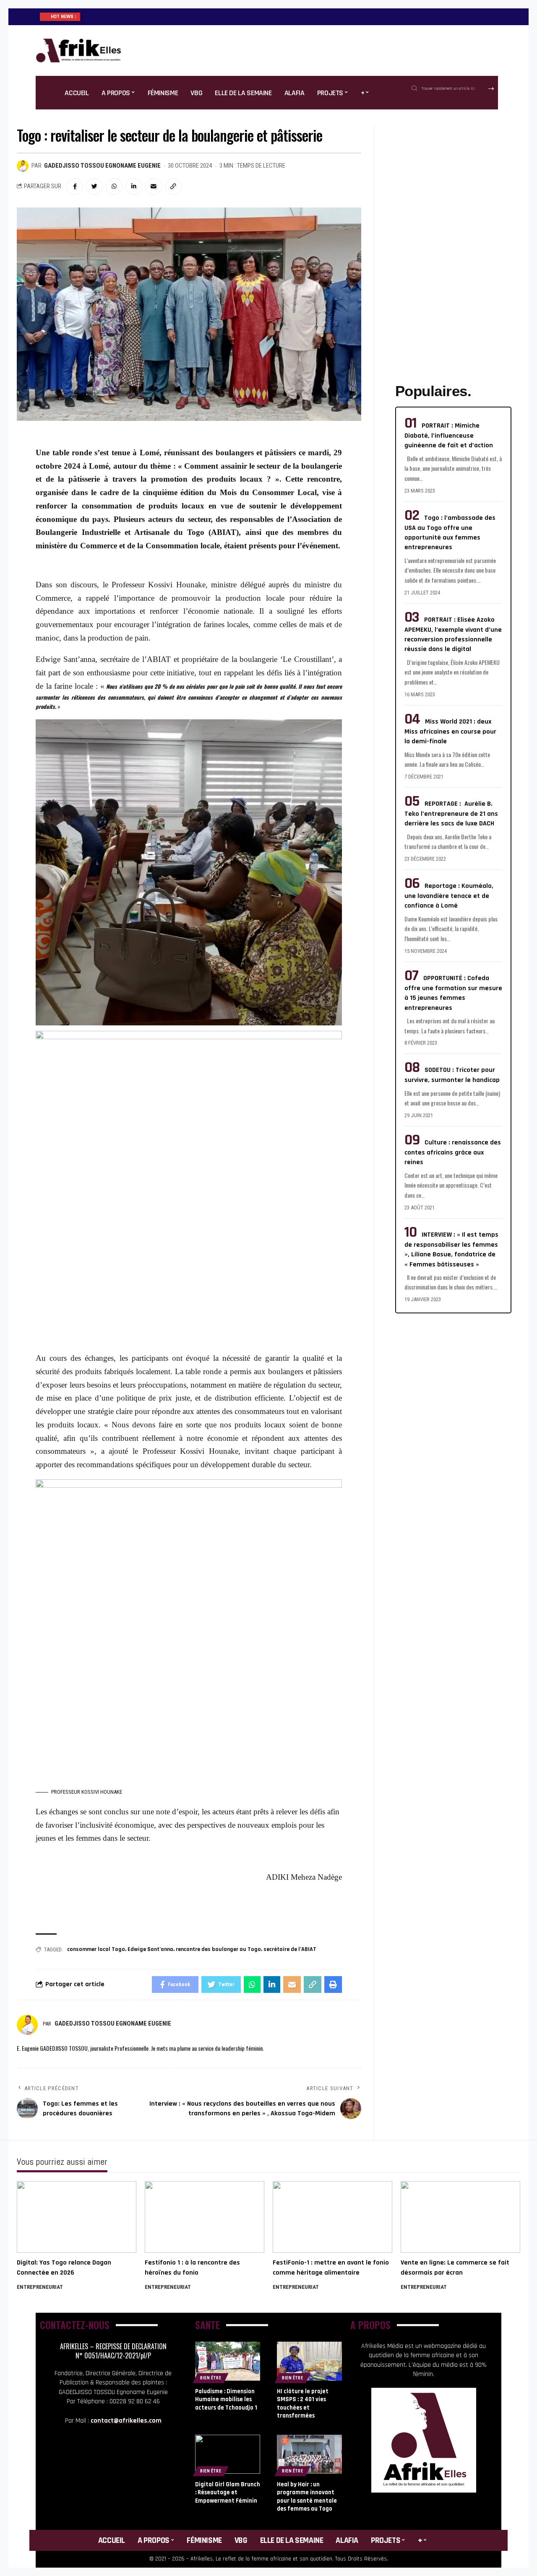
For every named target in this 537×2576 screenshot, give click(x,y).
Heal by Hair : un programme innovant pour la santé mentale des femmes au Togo (307, 2497)
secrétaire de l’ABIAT (290, 1949)
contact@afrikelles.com (126, 2421)
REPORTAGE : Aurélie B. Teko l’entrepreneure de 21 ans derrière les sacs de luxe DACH (451, 814)
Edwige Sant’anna (150, 1949)
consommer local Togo (96, 1949)
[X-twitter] (125, 2457)
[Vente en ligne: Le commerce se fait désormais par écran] (460, 2217)
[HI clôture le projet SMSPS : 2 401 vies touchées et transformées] (309, 2361)
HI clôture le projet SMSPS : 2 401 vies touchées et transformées (303, 2404)
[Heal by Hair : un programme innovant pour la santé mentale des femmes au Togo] (309, 2454)
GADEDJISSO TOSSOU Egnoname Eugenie (102, 166)
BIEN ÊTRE (211, 2378)
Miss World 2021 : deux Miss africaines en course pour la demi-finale (450, 732)
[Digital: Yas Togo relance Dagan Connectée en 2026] (77, 2217)
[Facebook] (101, 2457)
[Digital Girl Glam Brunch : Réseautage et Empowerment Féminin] (228, 2454)
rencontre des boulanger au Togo (218, 1949)
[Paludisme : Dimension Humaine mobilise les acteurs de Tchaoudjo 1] (228, 2361)
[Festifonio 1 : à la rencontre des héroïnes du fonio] (205, 2217)
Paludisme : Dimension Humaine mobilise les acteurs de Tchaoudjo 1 (226, 2400)
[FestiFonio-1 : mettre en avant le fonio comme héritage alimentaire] (332, 2217)
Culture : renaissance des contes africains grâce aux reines (453, 1152)
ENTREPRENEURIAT (40, 2287)
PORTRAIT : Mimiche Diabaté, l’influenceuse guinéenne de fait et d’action (449, 436)
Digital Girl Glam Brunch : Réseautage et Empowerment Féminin (228, 2493)
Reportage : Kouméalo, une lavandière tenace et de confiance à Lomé (449, 896)
